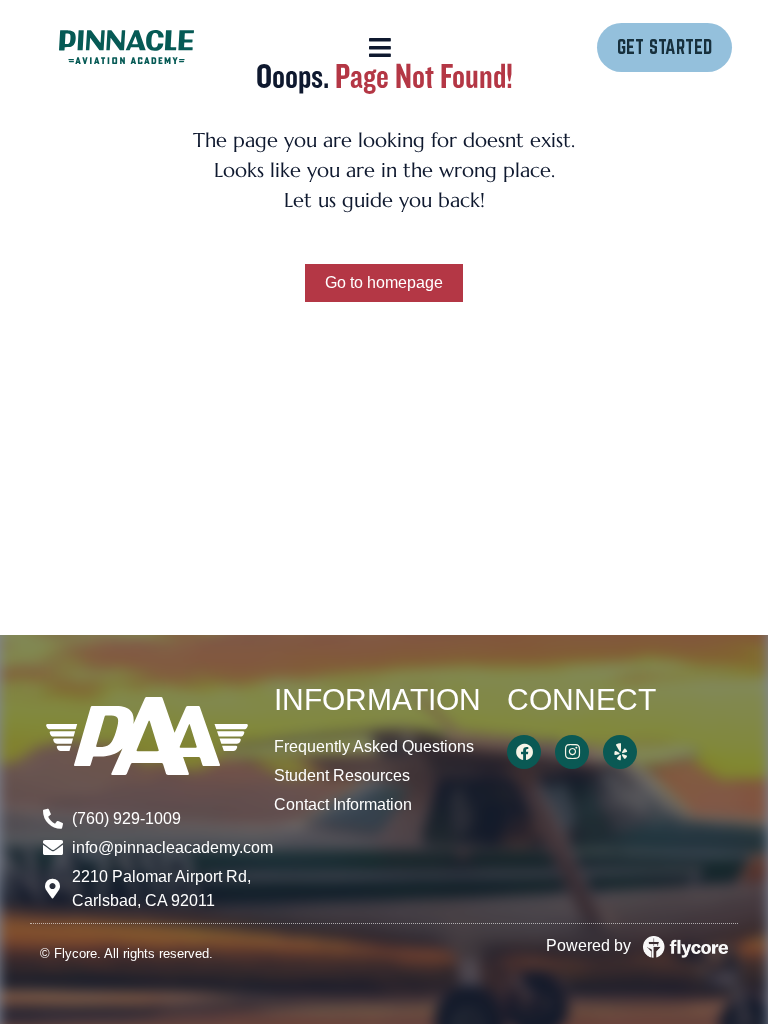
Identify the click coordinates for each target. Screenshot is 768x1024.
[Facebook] (524, 752)
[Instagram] (572, 752)
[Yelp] (620, 752)
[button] (380, 47)
